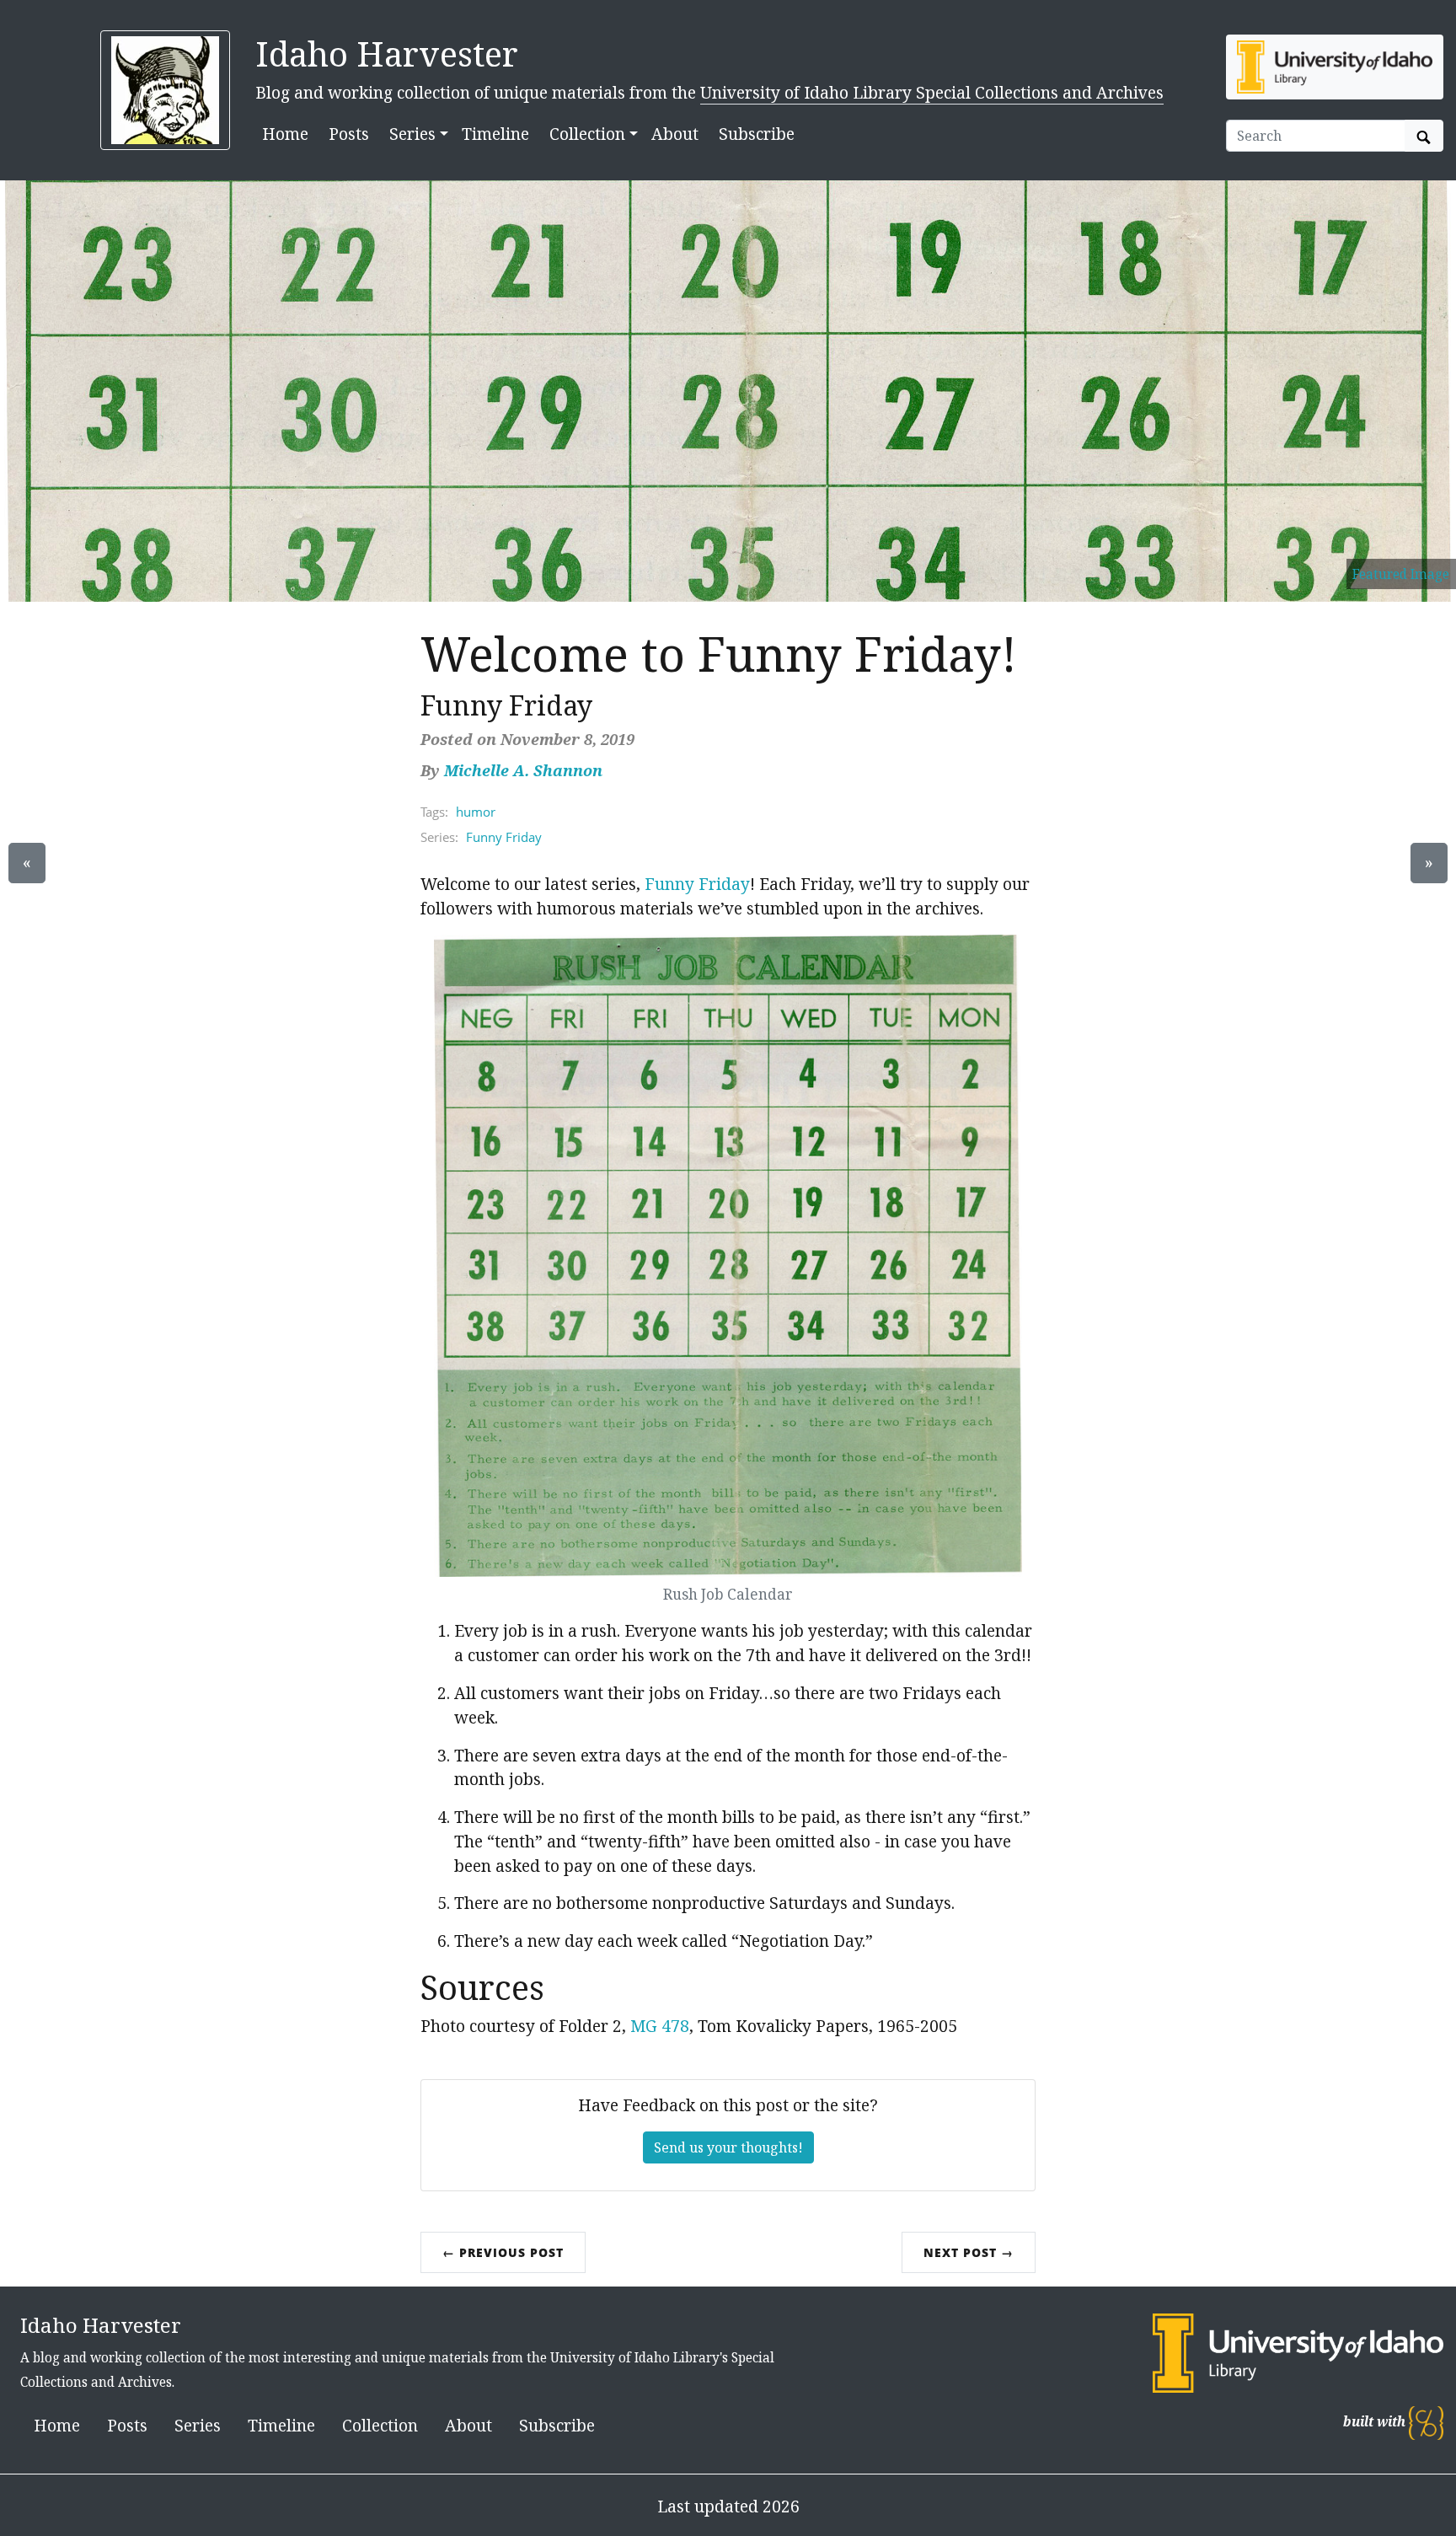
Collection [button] (587, 134)
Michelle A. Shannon (523, 770)
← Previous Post (503, 2252)
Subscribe (757, 134)
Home (285, 134)
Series (198, 2425)
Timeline (495, 134)
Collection (380, 2425)
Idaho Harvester (387, 54)
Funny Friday (504, 837)
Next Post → (969, 2252)
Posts (349, 134)
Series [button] (412, 134)
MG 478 (660, 2026)
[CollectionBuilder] (1426, 2422)
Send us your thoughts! (728, 2147)
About (675, 134)
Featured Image (1401, 574)
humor (476, 812)
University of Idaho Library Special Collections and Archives (932, 92)
